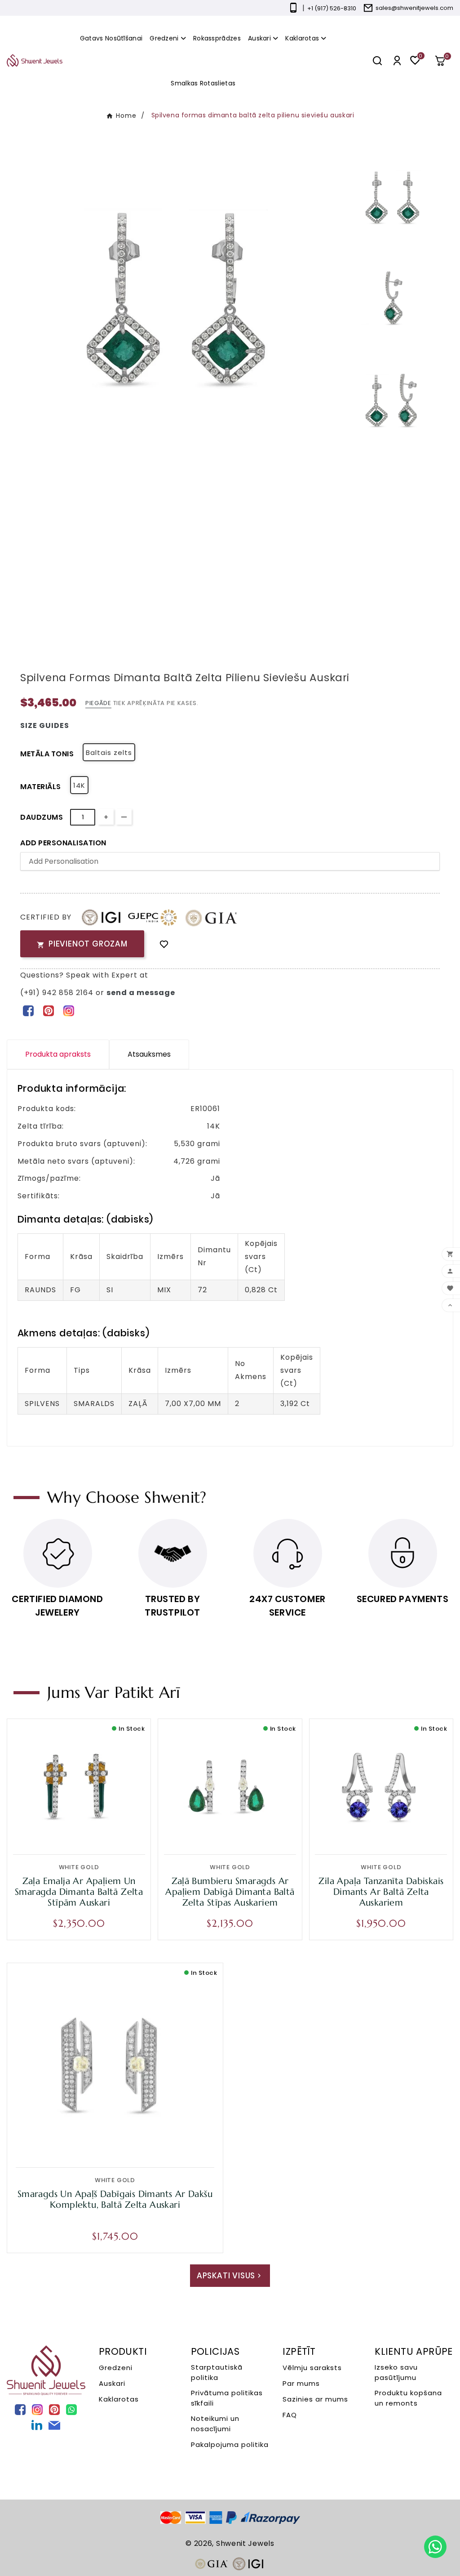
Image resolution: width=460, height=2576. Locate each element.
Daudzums (42, 817)
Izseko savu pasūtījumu (396, 2372)
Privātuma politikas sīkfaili (227, 2398)
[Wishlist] (164, 944)
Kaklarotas (119, 2399)
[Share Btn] (48, 1010)
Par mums (301, 2383)
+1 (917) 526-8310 (332, 8)
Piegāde (98, 703)
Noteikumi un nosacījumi (215, 2424)
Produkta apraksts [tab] (58, 1054)
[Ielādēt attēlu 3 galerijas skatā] (392, 400)
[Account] (397, 60)
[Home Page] (35, 60)
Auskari (112, 2383)
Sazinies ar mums (315, 2399)
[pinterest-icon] (48, 1010)
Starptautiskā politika (217, 2372)
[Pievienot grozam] (98, 1832)
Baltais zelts (109, 752)
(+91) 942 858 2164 (58, 993)
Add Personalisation (63, 843)
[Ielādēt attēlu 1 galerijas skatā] (392, 197)
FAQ (290, 2415)
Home (126, 116)
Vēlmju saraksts (312, 2368)
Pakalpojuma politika (230, 2444)
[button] (443, 61)
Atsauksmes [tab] (149, 1054)
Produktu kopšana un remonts (408, 2398)
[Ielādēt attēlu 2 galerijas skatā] (392, 299)
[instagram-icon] (69, 1010)
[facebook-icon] (28, 1010)
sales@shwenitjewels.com (414, 8)
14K (79, 785)
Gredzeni (116, 2368)
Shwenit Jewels (245, 2543)
